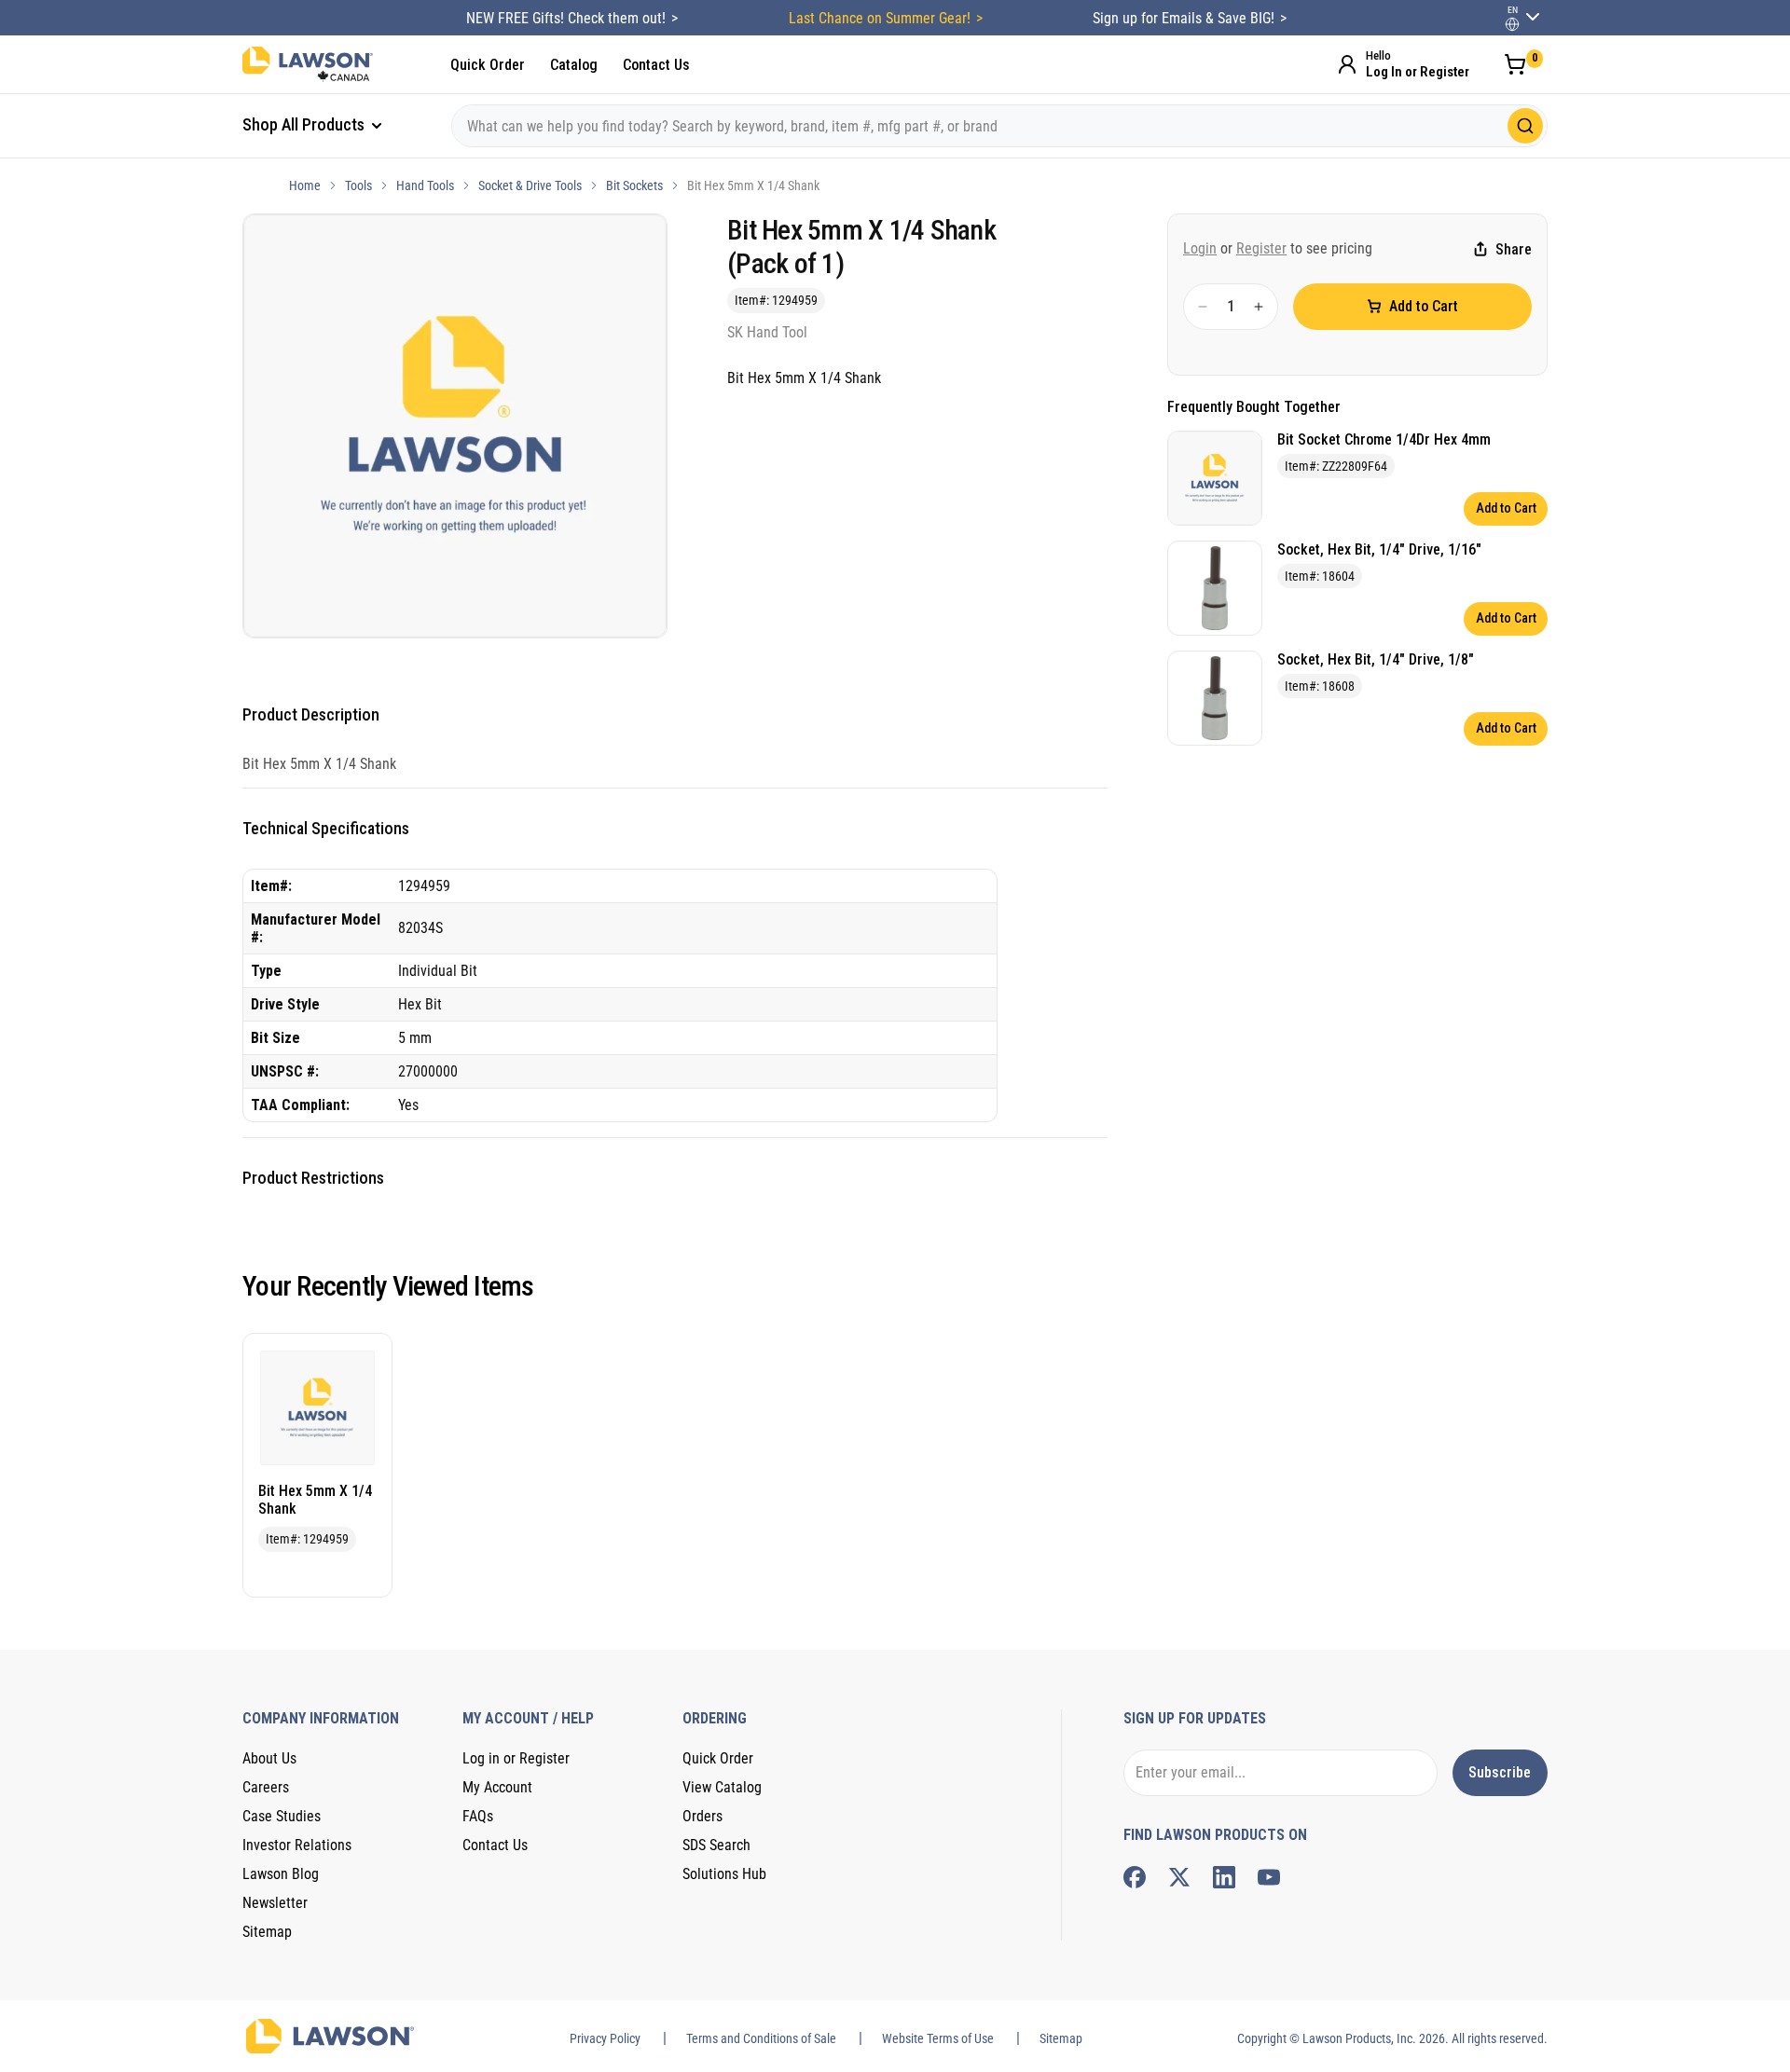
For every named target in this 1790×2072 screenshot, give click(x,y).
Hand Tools (425, 185)
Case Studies (282, 1816)
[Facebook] (1135, 1877)
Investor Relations (297, 1845)
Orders (702, 1816)
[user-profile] (1512, 24)
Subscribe (1500, 1772)
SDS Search (716, 1845)
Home (305, 185)
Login (1200, 248)
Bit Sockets (634, 185)
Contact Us (656, 65)
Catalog (574, 65)
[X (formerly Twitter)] (1179, 1877)
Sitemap (267, 1932)
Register (1261, 248)
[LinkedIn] (1224, 1877)
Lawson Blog (281, 1874)
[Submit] (1525, 126)
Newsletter (275, 1903)
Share (1514, 249)
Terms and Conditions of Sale (761, 2038)
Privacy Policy (605, 2038)
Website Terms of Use (938, 2038)
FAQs (478, 1816)
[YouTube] (1269, 1877)
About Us (269, 1758)
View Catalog (722, 1787)
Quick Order (488, 65)
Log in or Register (516, 1758)
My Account (497, 1787)
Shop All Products (305, 124)
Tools (358, 185)
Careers (266, 1787)
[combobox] (999, 126)
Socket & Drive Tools (530, 185)
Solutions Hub (724, 1874)
